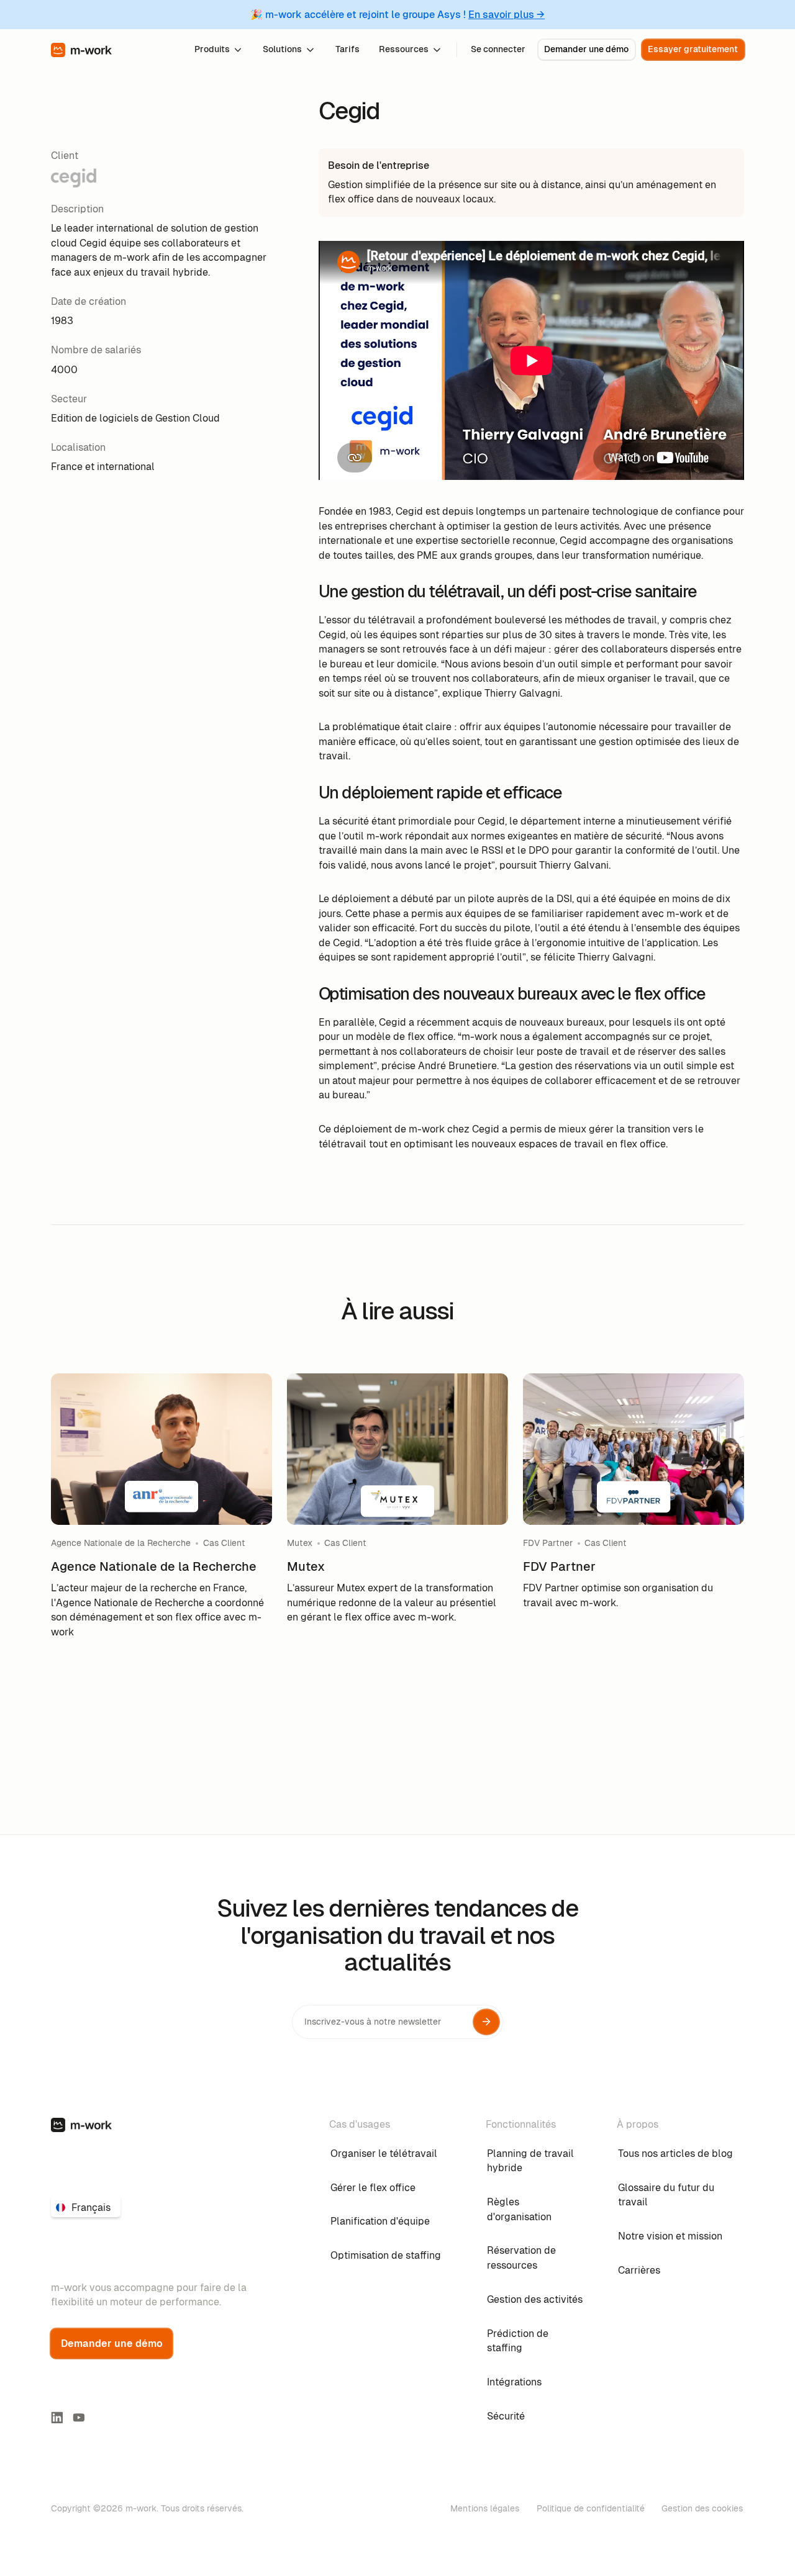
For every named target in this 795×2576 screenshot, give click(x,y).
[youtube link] (79, 2418)
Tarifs (348, 49)
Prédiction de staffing (518, 2341)
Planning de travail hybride (530, 2161)
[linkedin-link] (57, 2418)
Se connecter (498, 49)
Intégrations (514, 2382)
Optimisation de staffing (386, 2255)
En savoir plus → (507, 15)
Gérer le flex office (373, 2188)
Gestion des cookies (702, 2508)
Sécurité (506, 2416)
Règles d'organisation (519, 2209)
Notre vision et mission (670, 2236)
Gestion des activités (535, 2299)
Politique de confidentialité (591, 2508)
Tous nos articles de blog (675, 2153)
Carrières (639, 2270)
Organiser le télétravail (384, 2153)
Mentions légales (485, 2508)
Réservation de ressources (521, 2258)
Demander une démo (586, 49)
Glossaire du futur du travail (666, 2195)
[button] (219, 49)
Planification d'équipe (380, 2221)
